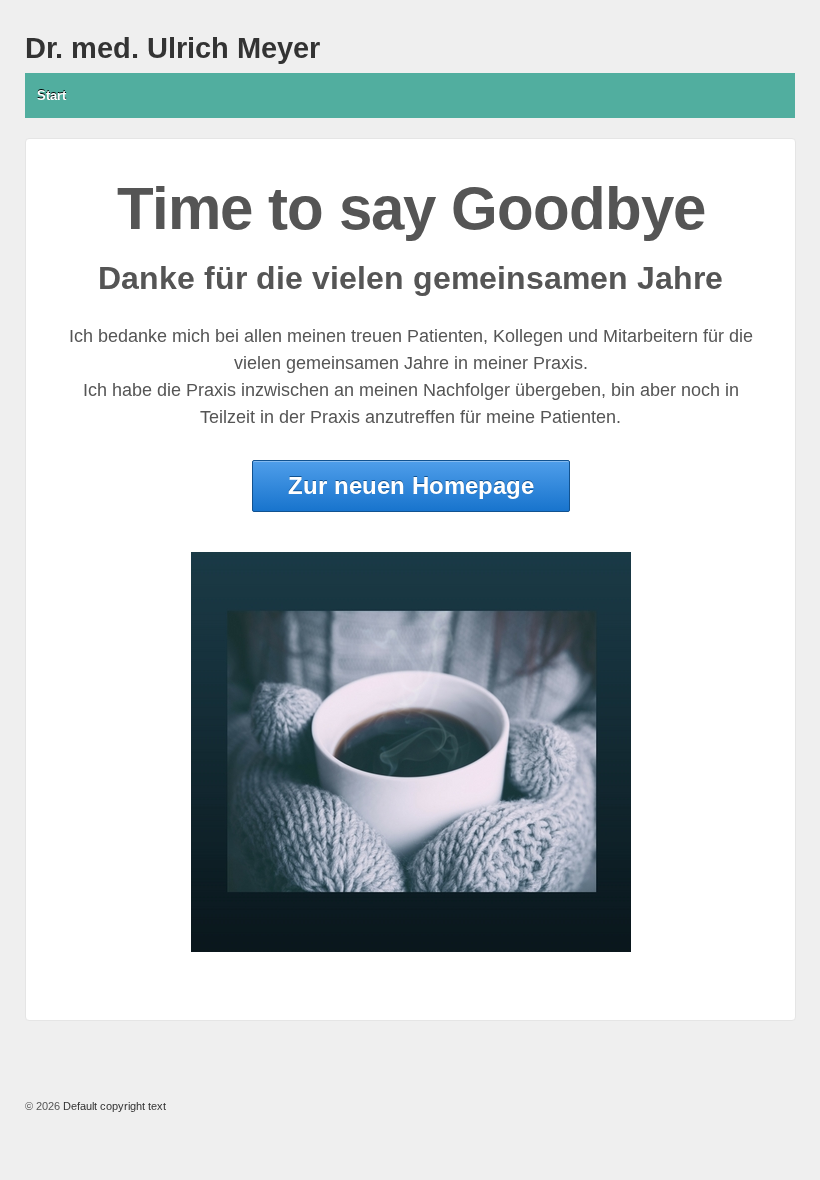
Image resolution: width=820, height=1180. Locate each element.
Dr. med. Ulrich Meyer (172, 48)
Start (51, 95)
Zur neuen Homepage (411, 485)
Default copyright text (113, 1106)
